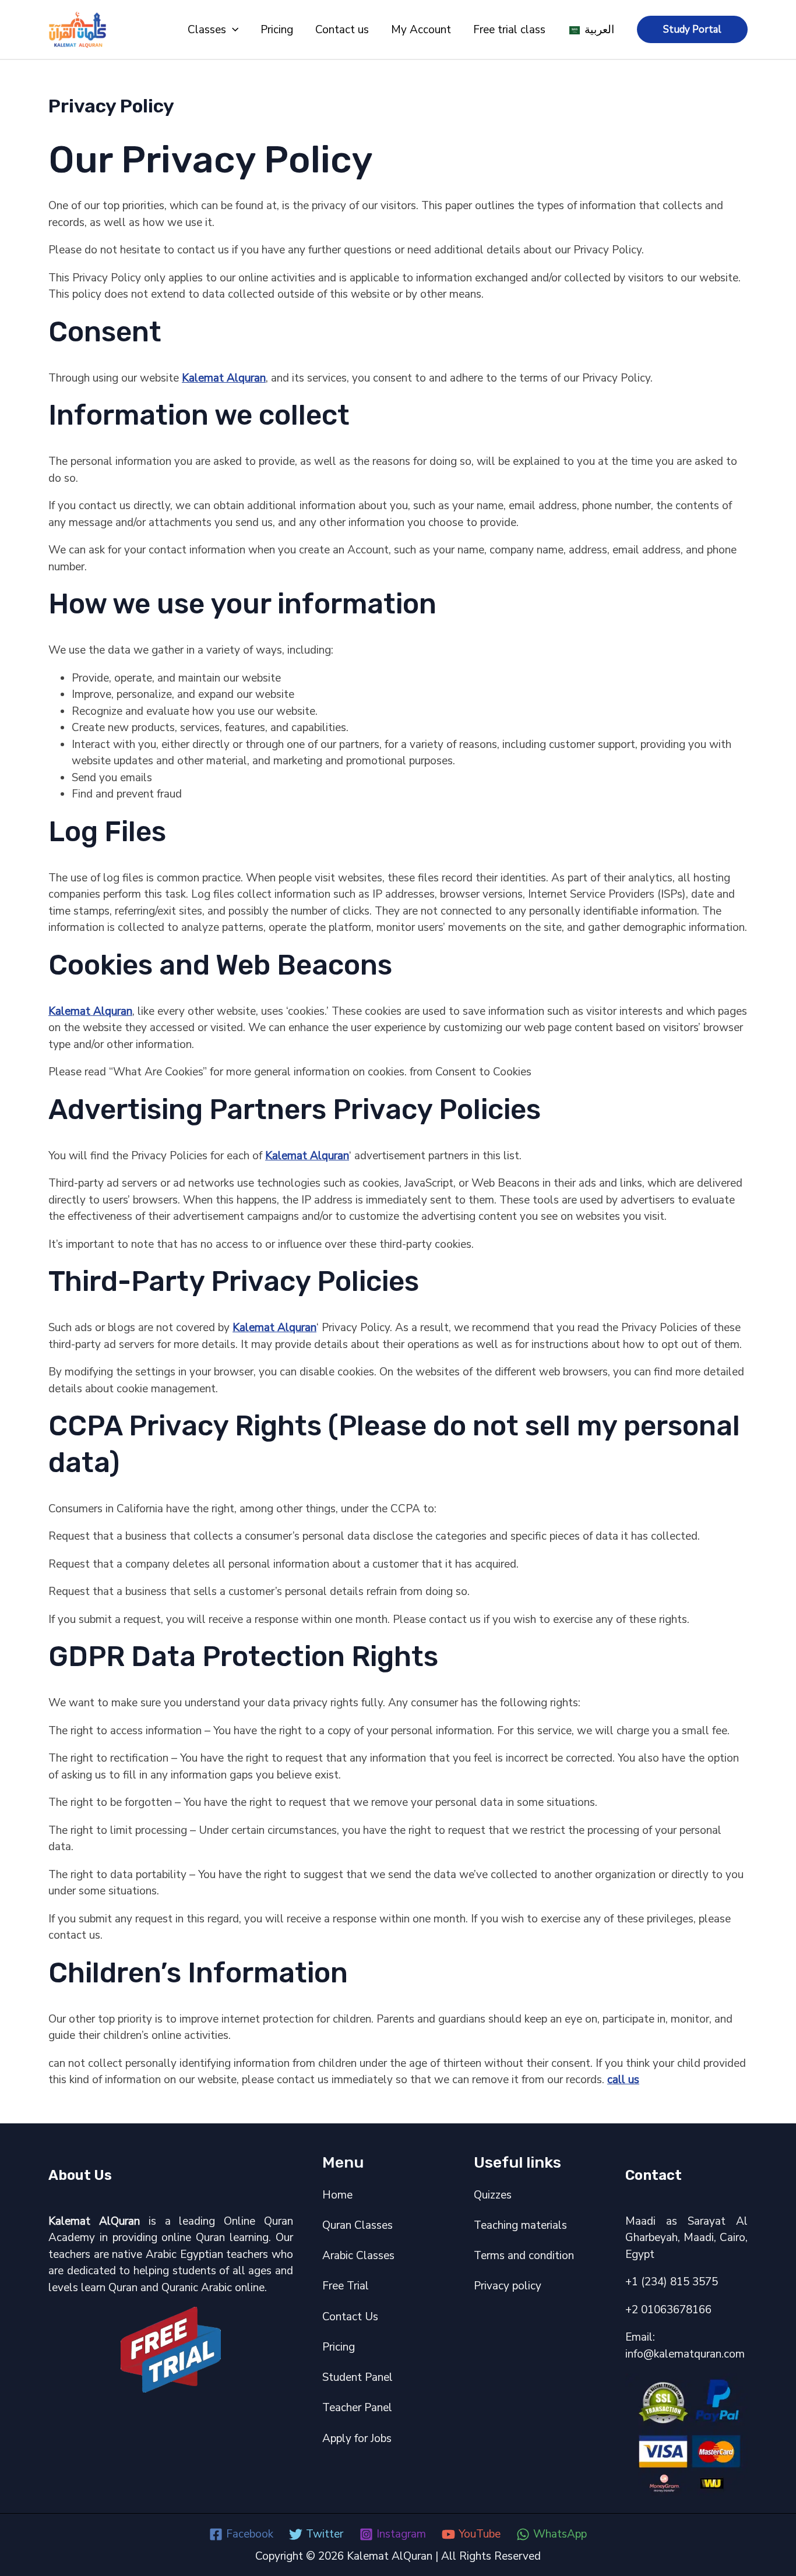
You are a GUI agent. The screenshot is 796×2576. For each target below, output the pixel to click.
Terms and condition (524, 2256)
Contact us (342, 30)
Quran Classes (358, 2225)
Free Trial (346, 2286)
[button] (232, 30)
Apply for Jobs (357, 2439)
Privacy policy (508, 2286)
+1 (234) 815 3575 (672, 2282)
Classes (207, 30)
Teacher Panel (357, 2408)
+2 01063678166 (668, 2310)
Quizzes (493, 2195)
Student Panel (358, 2377)
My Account (421, 30)
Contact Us (350, 2317)
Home (337, 2195)
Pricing (277, 30)
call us (623, 2080)
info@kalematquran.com (685, 2354)
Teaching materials (520, 2225)
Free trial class (509, 30)
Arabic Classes (358, 2256)
